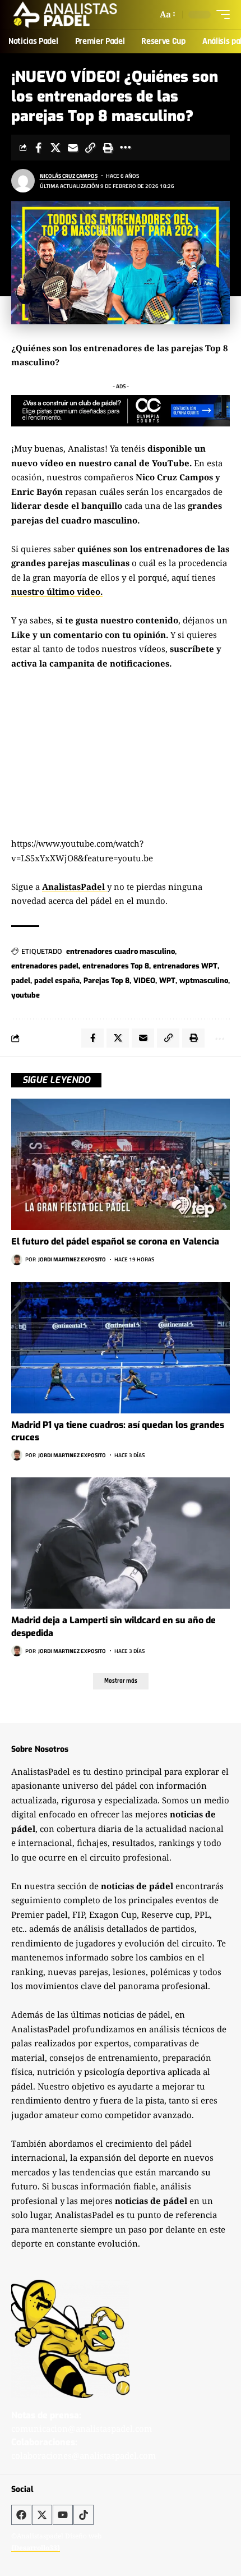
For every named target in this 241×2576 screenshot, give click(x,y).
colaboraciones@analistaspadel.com (84, 2455)
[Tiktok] (84, 2515)
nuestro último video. (57, 591)
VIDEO (144, 981)
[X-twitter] (42, 2515)
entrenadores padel (45, 966)
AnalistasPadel (75, 887)
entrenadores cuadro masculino (121, 951)
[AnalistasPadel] (65, 15)
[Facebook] (21, 2515)
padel (21, 981)
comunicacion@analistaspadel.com (82, 2428)
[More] (125, 148)
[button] (167, 15)
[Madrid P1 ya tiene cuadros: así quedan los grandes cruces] (121, 1348)
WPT (167, 981)
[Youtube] (63, 2515)
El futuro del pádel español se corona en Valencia (115, 1241)
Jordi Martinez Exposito (72, 1259)
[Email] (73, 148)
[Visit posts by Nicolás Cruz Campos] (23, 181)
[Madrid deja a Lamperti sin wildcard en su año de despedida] (121, 1543)
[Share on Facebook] (38, 148)
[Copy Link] (90, 148)
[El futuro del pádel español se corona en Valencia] (121, 1164)
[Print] (108, 148)
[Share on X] (55, 148)
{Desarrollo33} (36, 2548)
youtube (26, 995)
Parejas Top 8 (106, 981)
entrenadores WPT (185, 966)
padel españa (57, 981)
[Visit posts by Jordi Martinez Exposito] (17, 1260)
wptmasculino (204, 981)
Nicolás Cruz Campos (69, 176)
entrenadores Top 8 (116, 966)
